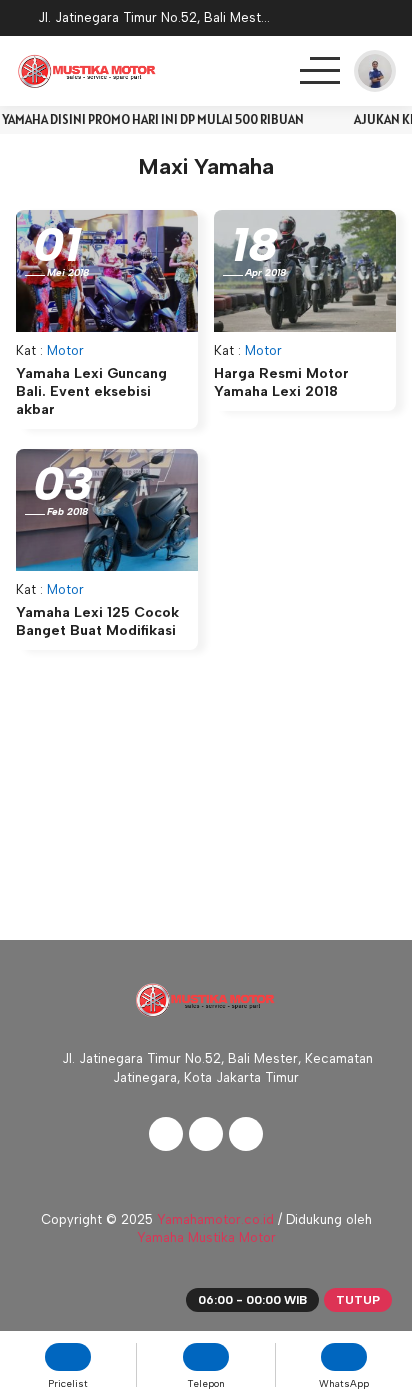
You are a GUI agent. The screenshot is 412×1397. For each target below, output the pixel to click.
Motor (65, 350)
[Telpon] (330, 21)
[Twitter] (206, 1134)
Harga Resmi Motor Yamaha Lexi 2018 (281, 382)
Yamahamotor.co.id (215, 1219)
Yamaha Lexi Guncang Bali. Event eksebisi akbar (91, 391)
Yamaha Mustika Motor (206, 1237)
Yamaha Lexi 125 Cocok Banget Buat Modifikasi (97, 621)
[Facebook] (166, 1134)
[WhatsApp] (382, 21)
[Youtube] (246, 1134)
